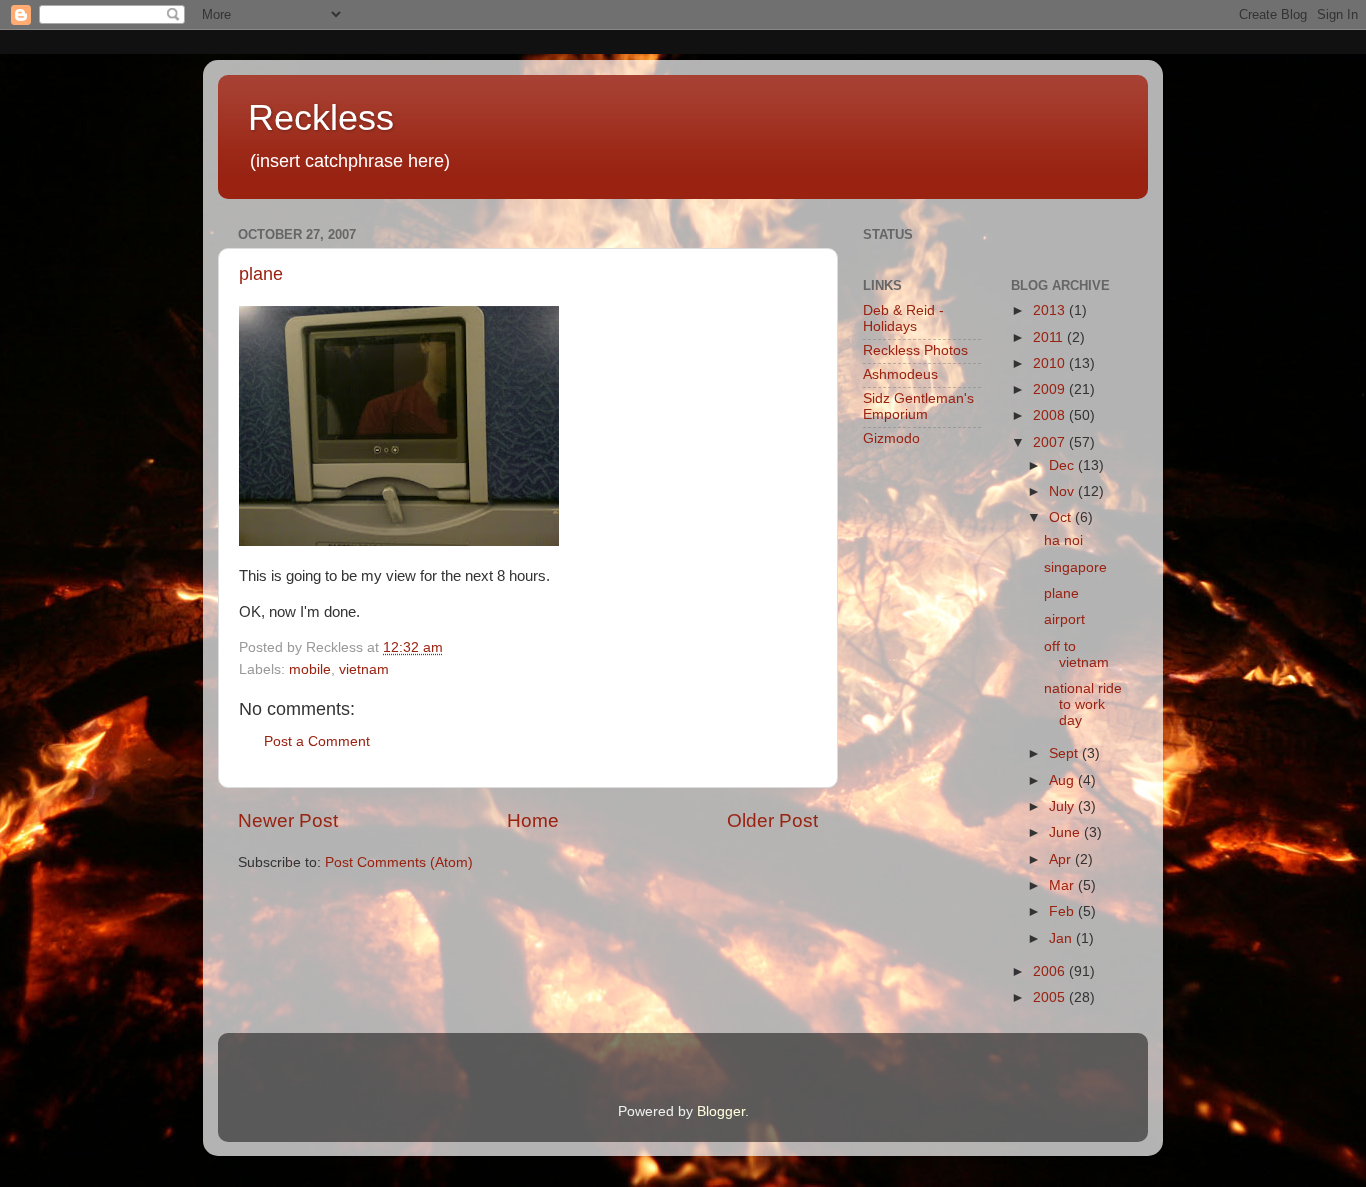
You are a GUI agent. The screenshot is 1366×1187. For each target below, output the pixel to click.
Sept (1065, 753)
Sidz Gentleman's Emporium (918, 406)
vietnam (364, 669)
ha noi (1063, 540)
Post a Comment (317, 741)
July (1063, 806)
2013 (1051, 310)
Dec (1063, 465)
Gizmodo (891, 438)
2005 (1051, 997)
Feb (1063, 911)
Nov (1063, 491)
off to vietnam (1076, 654)
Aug (1063, 780)
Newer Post (288, 820)
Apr (1062, 859)
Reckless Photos (915, 350)
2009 (1051, 389)
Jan (1062, 938)
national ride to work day (1083, 704)
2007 (1051, 442)
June (1066, 832)
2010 (1051, 363)
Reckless (321, 117)
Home (533, 820)
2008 (1051, 415)
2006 (1051, 971)
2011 (1050, 337)
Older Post (772, 820)
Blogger (721, 1111)
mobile (310, 669)
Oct (1062, 517)
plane (261, 274)
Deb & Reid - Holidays (903, 318)
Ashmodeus (900, 374)
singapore (1075, 567)
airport (1064, 619)
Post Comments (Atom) (399, 862)
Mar (1063, 885)
